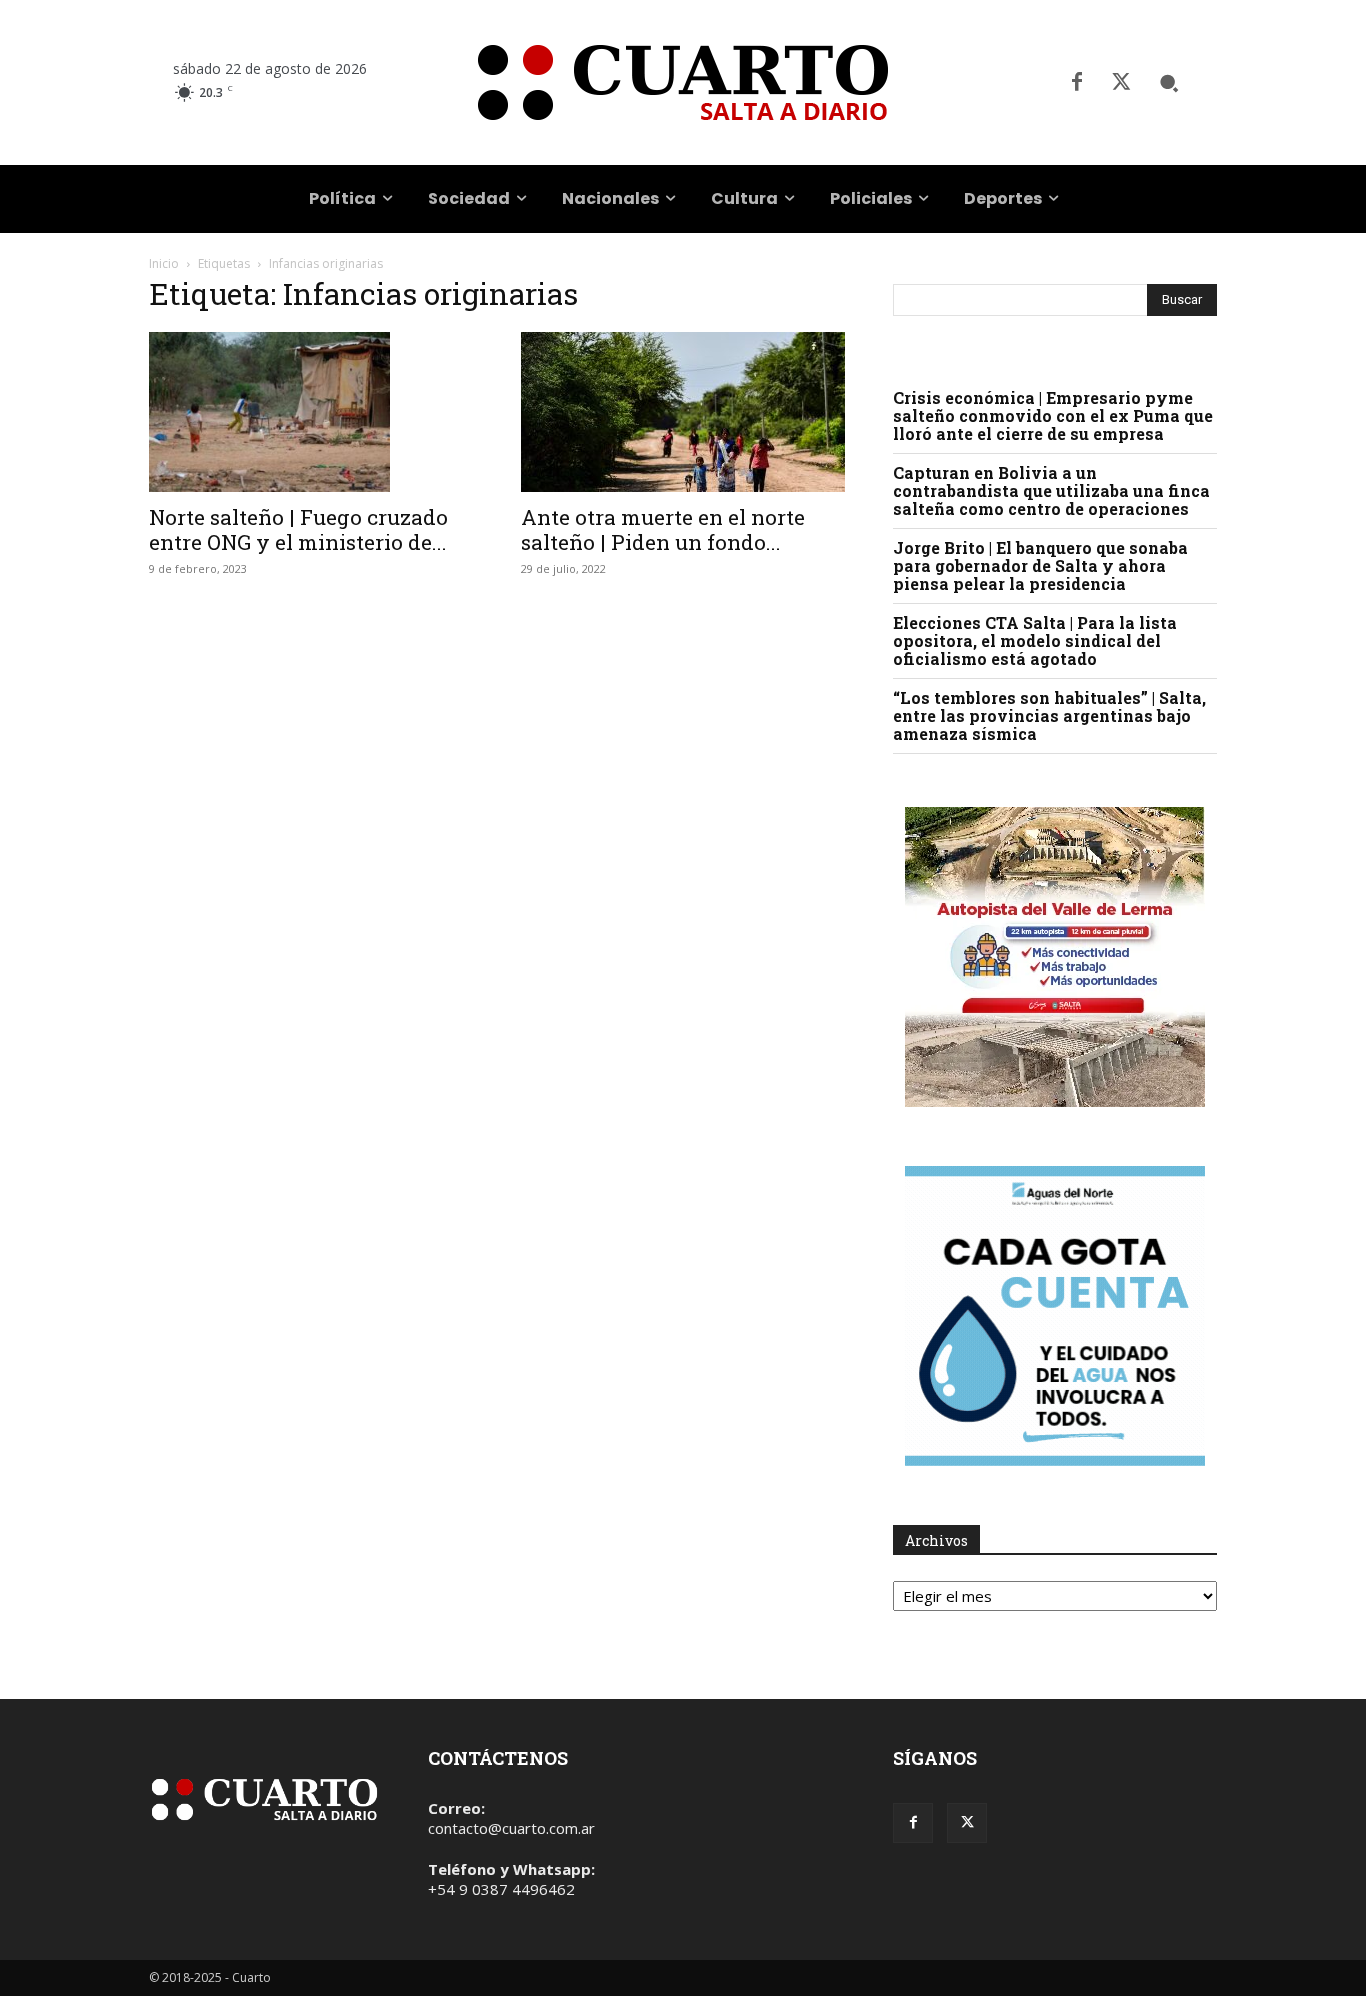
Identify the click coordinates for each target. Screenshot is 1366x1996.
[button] (1169, 83)
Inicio (164, 263)
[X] (1121, 83)
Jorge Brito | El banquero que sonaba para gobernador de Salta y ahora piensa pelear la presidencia (1040, 565)
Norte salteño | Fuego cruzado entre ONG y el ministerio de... (298, 529)
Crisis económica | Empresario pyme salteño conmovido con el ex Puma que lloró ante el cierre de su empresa (1053, 415)
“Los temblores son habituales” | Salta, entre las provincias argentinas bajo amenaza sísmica (1049, 715)
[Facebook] (1077, 83)
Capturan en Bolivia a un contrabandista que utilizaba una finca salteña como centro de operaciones (1051, 490)
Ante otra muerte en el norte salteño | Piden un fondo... (663, 529)
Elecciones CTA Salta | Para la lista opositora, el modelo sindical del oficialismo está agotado (1035, 640)
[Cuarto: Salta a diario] (682, 82)
